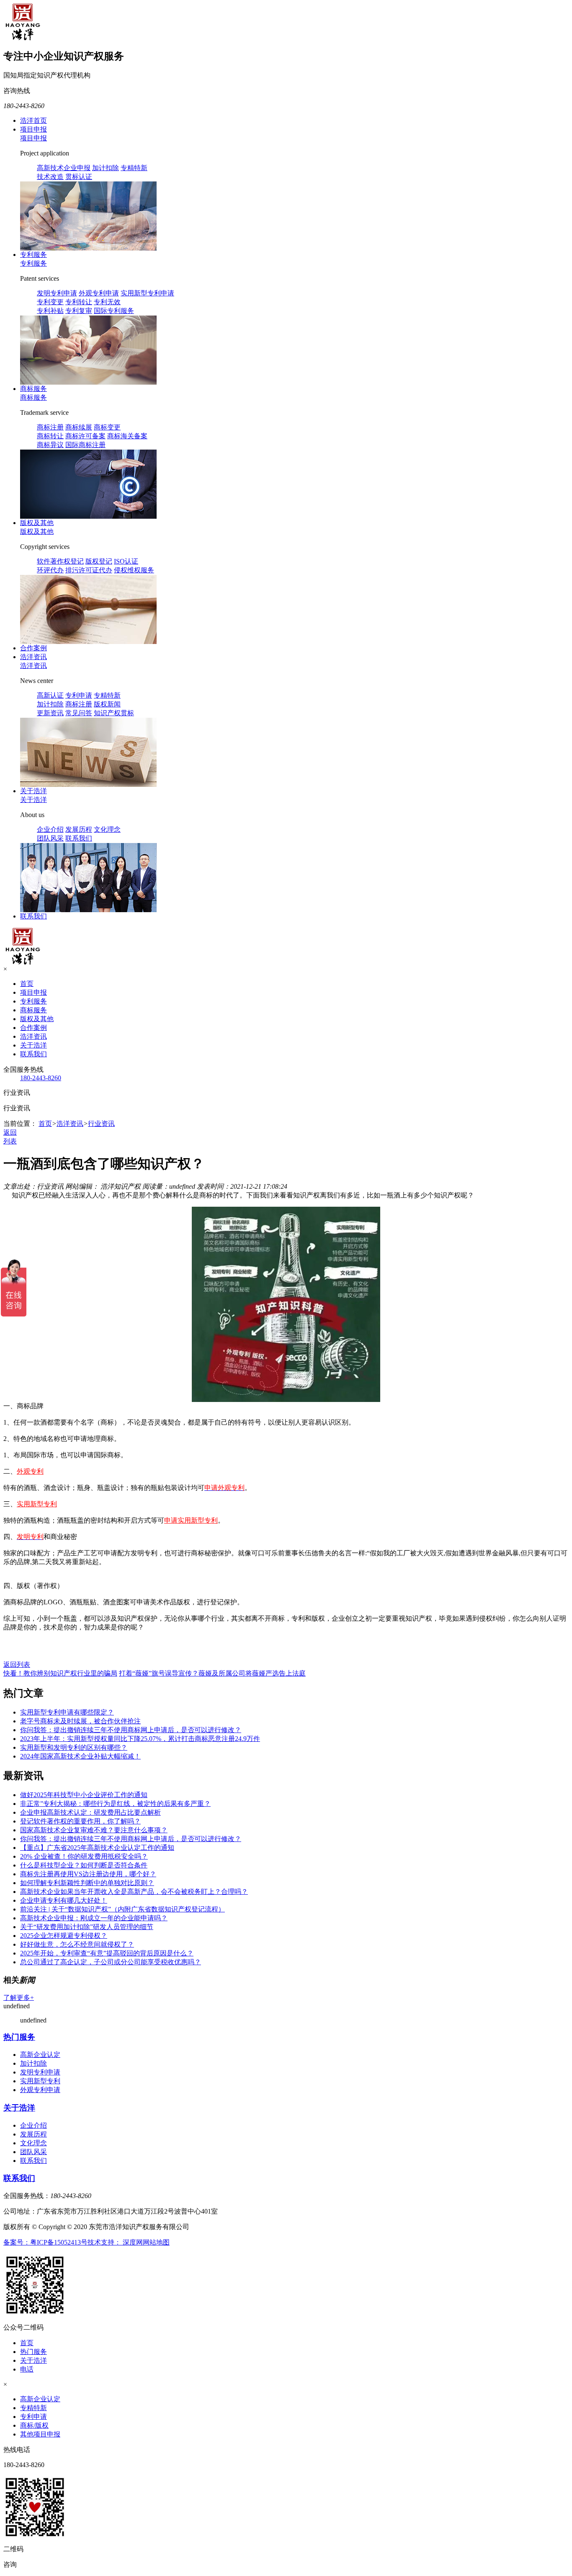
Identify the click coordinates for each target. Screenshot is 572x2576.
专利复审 (79, 311)
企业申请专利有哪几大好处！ (64, 1900)
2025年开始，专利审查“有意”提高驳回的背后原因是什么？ (107, 1953)
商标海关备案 (127, 436)
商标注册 (50, 427)
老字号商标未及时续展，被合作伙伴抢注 (80, 1721)
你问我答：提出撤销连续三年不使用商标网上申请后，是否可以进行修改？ (131, 1730)
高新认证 (50, 695)
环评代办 (50, 570)
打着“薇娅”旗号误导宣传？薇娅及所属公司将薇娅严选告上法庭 (212, 1673)
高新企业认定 (40, 2055)
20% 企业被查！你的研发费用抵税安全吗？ (84, 1856)
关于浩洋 (33, 791)
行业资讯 (101, 1124)
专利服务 (33, 255)
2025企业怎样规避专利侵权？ (64, 1936)
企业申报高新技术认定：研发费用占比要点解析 (90, 1812)
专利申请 (79, 695)
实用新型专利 (40, 2081)
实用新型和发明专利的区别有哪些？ (74, 1747)
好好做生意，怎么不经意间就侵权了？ (77, 1944)
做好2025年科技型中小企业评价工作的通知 (84, 1795)
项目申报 (33, 129)
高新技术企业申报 (64, 168)
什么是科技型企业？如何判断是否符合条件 (84, 1865)
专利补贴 (50, 311)
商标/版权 (34, 2425)
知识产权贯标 (114, 713)
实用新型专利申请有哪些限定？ (67, 1712)
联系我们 (79, 838)
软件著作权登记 (60, 561)
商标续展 (79, 427)
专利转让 (79, 302)
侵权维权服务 (134, 570)
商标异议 (50, 445)
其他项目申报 (40, 2434)
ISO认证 (126, 561)
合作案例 (33, 648)
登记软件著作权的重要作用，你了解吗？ (80, 1821)
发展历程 (79, 829)
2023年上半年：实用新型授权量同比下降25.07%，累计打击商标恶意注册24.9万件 (140, 1739)
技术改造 (50, 177)
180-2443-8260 (41, 1078)
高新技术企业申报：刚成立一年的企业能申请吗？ (94, 1918)
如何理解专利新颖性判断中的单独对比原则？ (87, 1883)
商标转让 (50, 436)
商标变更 (107, 427)
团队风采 (50, 838)
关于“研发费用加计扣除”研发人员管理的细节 (87, 1927)
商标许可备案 (85, 436)
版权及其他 (37, 523)
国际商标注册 (85, 445)
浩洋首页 (33, 120)
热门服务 (19, 2037)
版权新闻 (107, 704)
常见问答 (79, 713)
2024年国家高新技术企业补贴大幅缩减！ (80, 1756)
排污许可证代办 (89, 570)
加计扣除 (106, 168)
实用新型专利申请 (147, 293)
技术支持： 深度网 (115, 2242)
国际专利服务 (114, 311)
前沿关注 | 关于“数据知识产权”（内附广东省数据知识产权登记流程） (122, 1909)
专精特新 (134, 168)
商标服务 (33, 389)
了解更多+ (19, 1998)
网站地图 (156, 2242)
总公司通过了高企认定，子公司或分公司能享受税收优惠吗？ (111, 1962)
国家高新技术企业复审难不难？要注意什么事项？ (94, 1830)
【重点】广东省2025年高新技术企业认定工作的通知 (97, 1848)
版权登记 (99, 561)
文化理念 (107, 829)
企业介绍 (50, 829)
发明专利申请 (57, 293)
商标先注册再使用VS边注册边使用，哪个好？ (88, 1874)
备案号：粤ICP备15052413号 (45, 2242)
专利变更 (50, 302)
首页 (27, 984)
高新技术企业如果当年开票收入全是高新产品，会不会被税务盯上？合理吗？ (134, 1892)
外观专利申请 (99, 293)
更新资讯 (50, 713)
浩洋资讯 (33, 657)
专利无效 (107, 302)
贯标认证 (79, 177)
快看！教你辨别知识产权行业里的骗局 (60, 1673)
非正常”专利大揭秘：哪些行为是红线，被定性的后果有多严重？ (115, 1804)
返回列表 (17, 1664)
